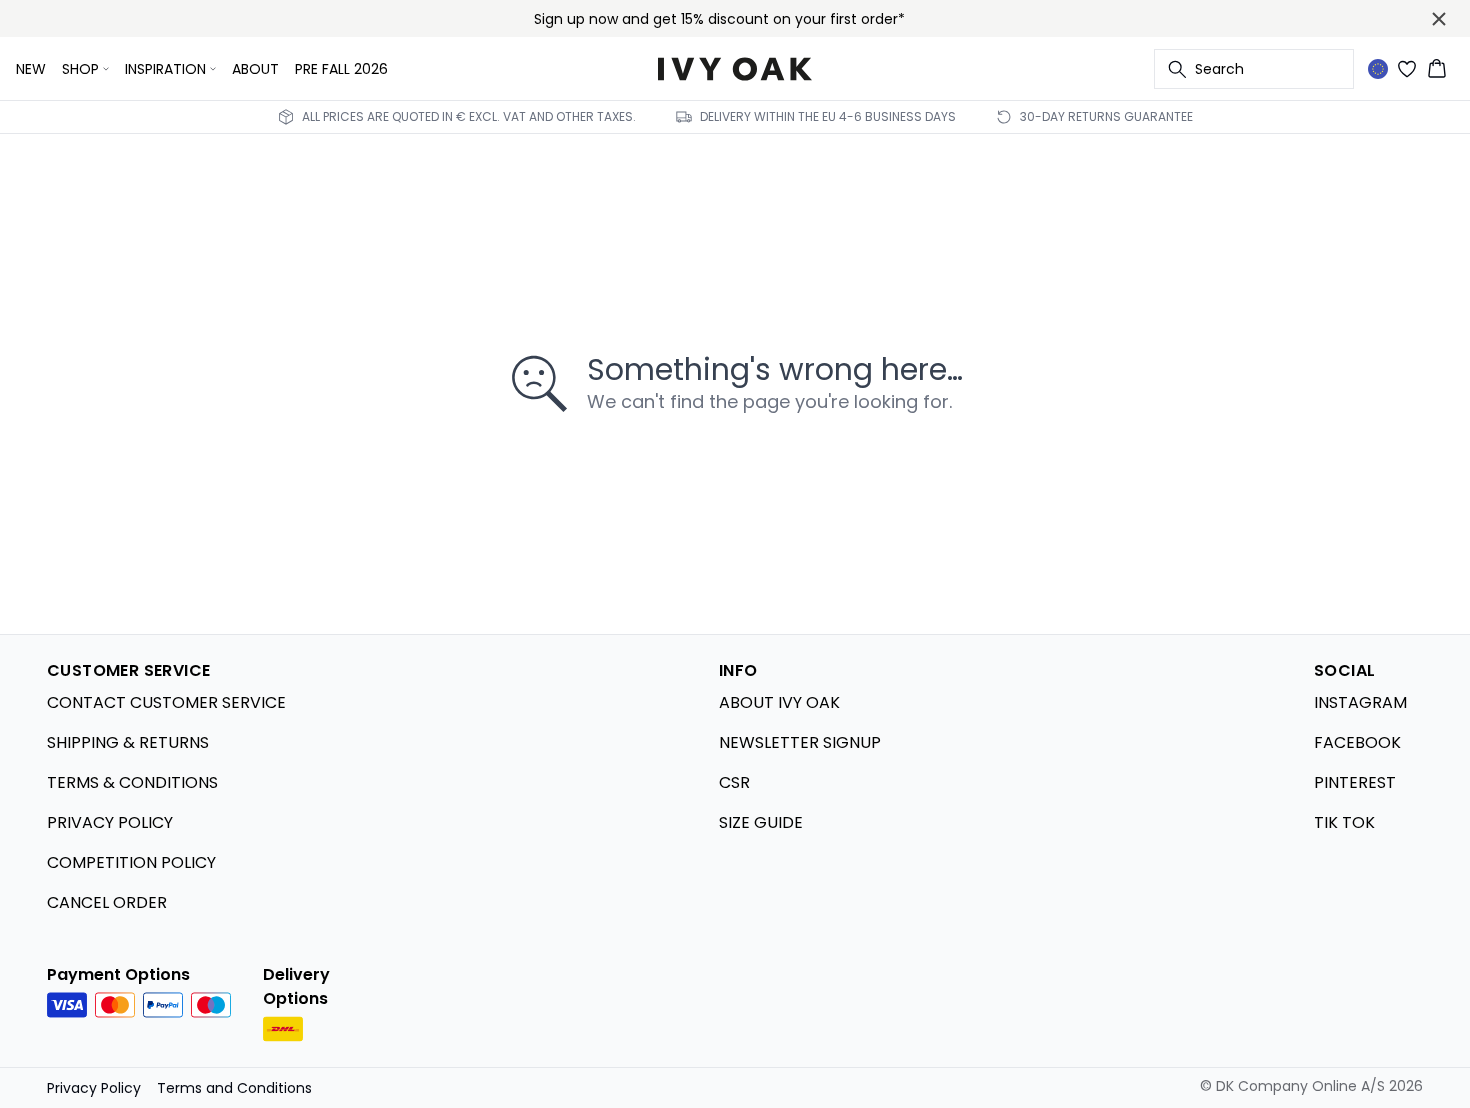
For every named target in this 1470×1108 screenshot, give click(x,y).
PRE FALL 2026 (341, 69)
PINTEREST (1355, 782)
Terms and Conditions (234, 1088)
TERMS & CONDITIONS (132, 782)
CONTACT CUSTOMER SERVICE (166, 702)
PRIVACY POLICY (110, 822)
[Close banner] (1439, 19)
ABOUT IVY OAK (779, 702)
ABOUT (255, 69)
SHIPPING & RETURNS (128, 742)
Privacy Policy (94, 1088)
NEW (31, 69)
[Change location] (1378, 69)
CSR (734, 782)
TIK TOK (1344, 822)
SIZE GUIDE (761, 822)
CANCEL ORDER (107, 902)
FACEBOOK (1357, 742)
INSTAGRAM (1360, 702)
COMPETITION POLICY (131, 862)
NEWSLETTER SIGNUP (800, 742)
